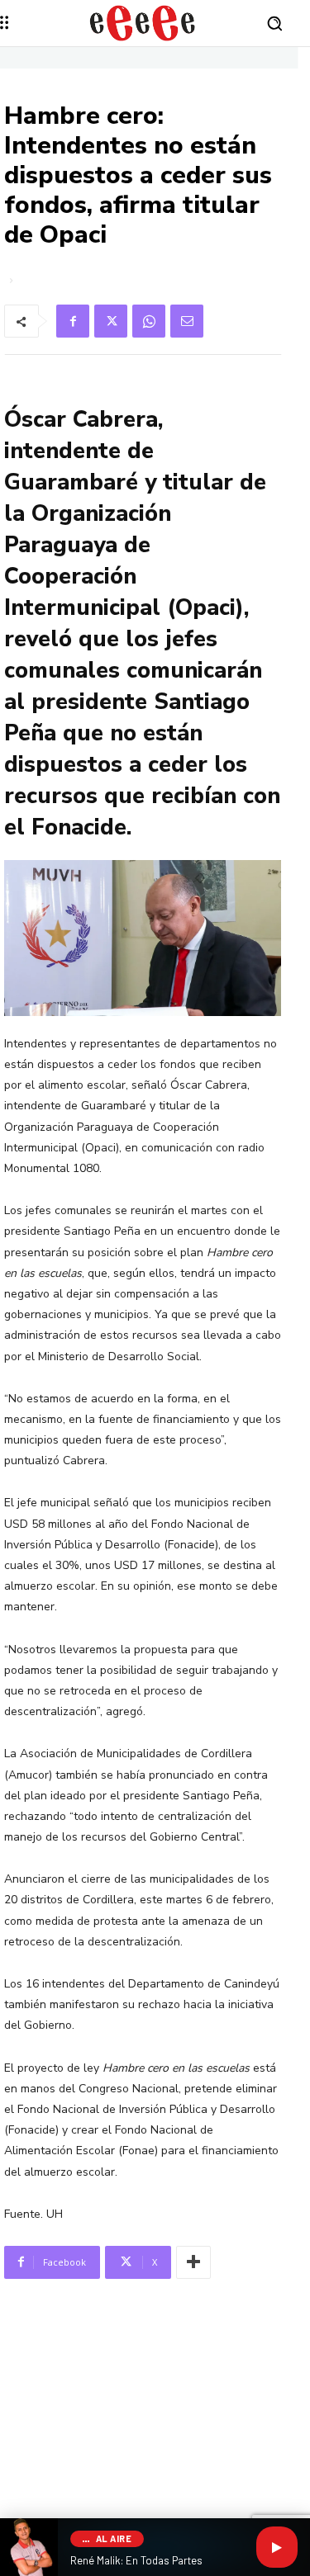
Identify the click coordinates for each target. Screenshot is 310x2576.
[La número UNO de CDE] (143, 23)
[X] (111, 321)
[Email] (187, 321)
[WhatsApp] (149, 321)
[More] (193, 2262)
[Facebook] (73, 321)
